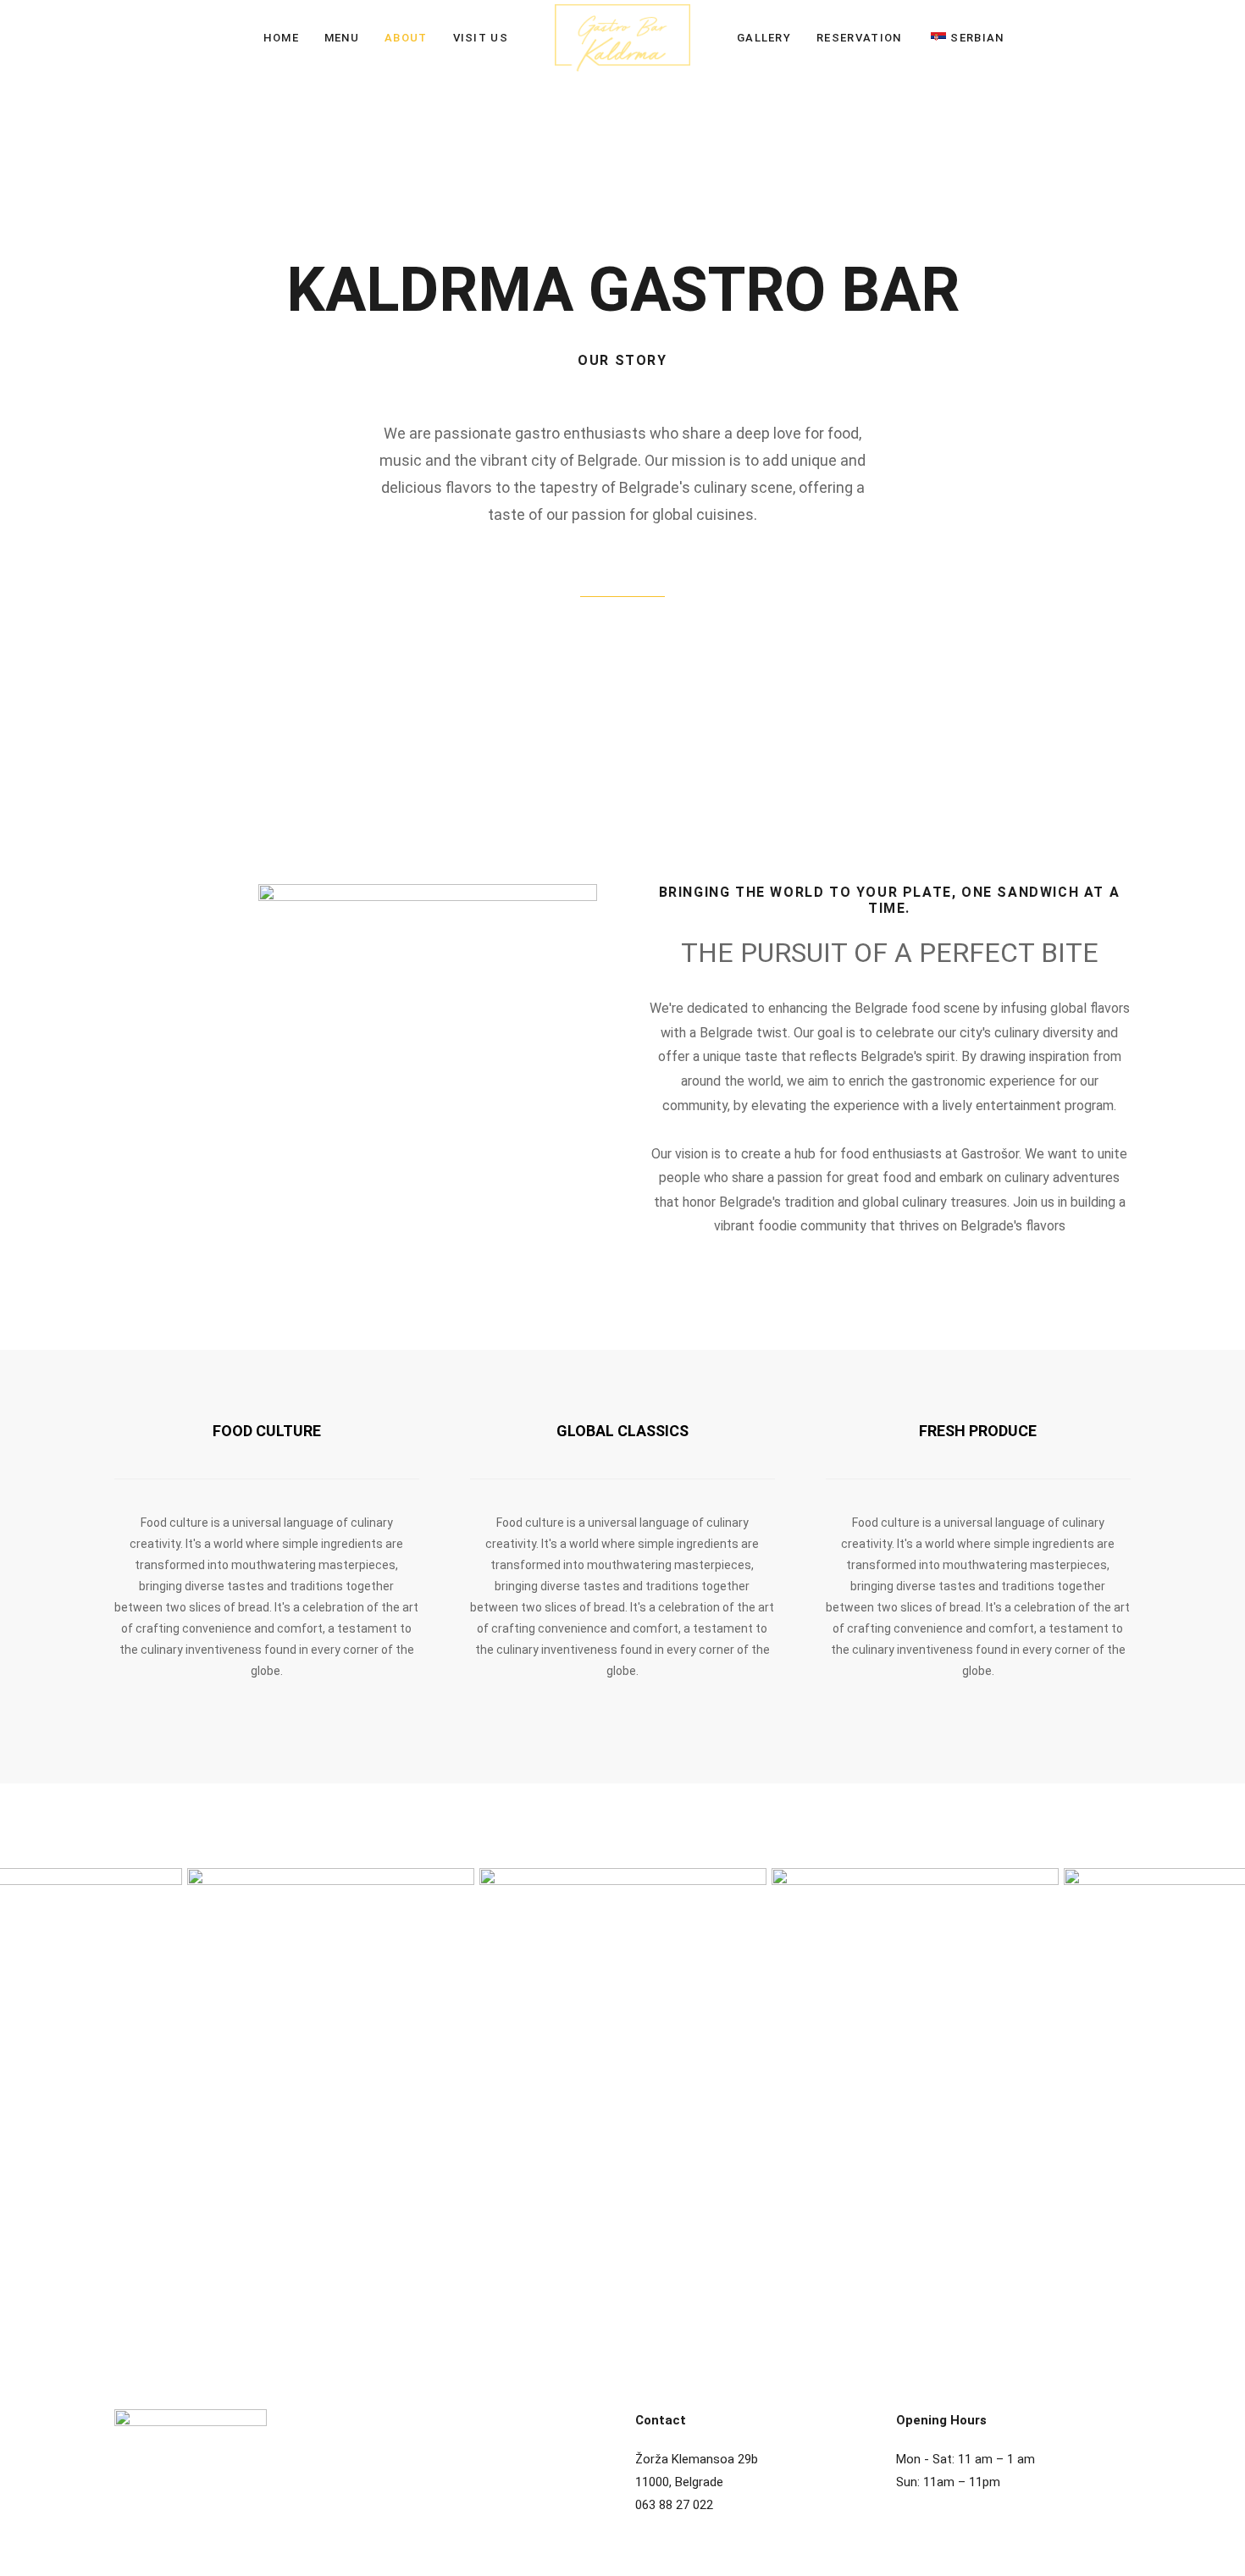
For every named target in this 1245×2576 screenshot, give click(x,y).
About (406, 38)
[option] (331, 2083)
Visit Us (481, 38)
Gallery (764, 38)
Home (281, 38)
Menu (342, 38)
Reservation (859, 38)
